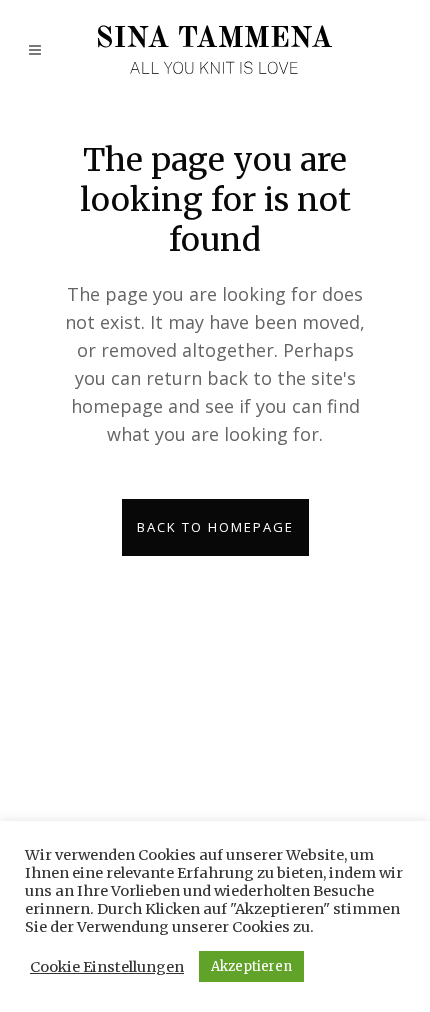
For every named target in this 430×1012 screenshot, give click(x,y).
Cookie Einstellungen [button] (107, 967)
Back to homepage (215, 527)
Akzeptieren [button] (251, 966)
